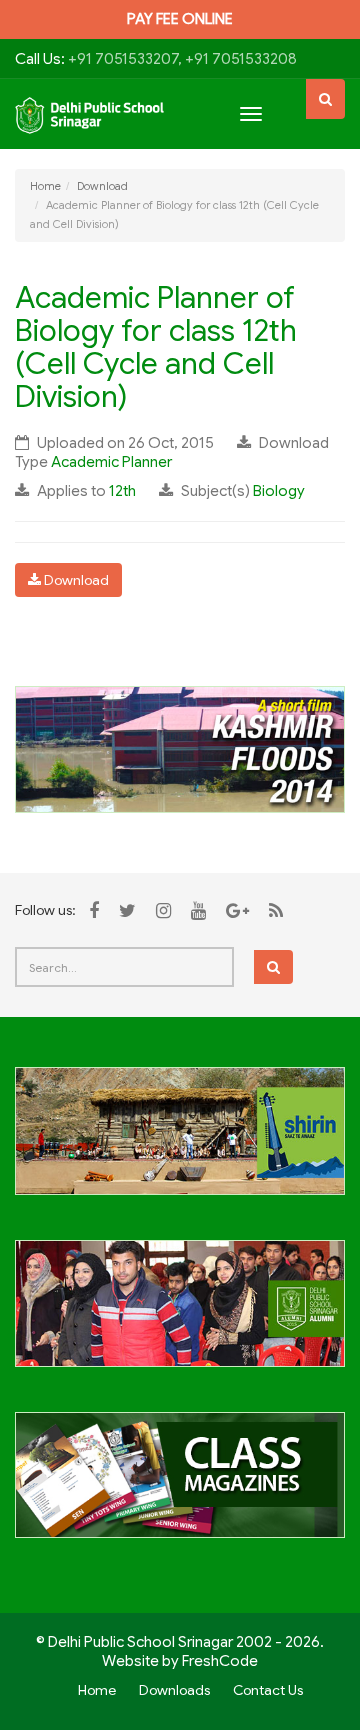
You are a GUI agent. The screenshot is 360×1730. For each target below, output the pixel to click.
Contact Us (268, 1690)
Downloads (174, 1690)
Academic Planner (111, 462)
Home (45, 186)
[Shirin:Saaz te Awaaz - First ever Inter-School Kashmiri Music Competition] (180, 1142)
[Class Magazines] (180, 1486)
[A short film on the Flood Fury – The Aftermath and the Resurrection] (180, 748)
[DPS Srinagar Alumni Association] (180, 1315)
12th (122, 491)
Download (102, 186)
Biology (279, 491)
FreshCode (220, 1661)
